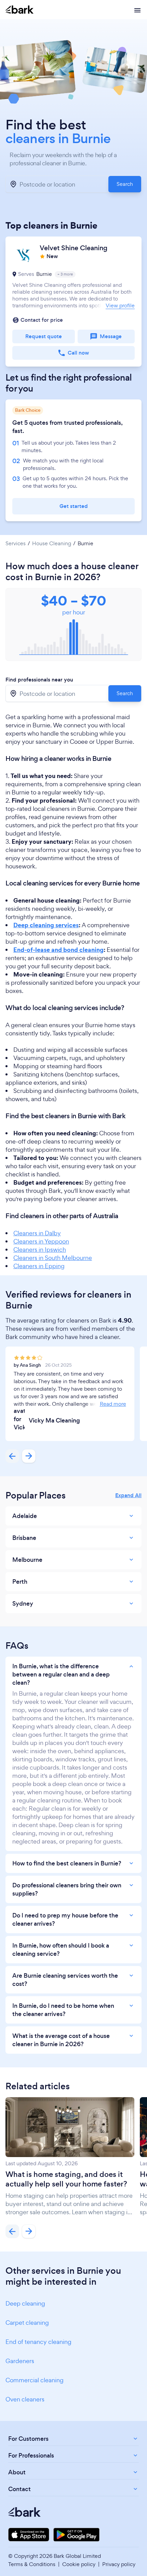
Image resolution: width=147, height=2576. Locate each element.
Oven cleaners (25, 2399)
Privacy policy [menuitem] (119, 2564)
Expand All (128, 1495)
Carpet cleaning (27, 2323)
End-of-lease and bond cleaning (58, 950)
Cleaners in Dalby (37, 1233)
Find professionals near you (39, 680)
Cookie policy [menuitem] (79, 2564)
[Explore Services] (137, 10)
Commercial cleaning (35, 2380)
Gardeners (20, 2361)
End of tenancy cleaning (38, 2342)
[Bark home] (19, 10)
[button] (73, 302)
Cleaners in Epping (39, 1266)
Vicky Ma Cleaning (54, 1420)
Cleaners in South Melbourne (53, 1258)
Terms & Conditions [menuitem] (32, 2564)
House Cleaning (52, 544)
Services (16, 544)
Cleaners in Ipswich (40, 1249)
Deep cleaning (25, 2303)
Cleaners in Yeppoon (41, 1241)
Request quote (44, 336)
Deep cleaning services (46, 925)
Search (125, 184)
